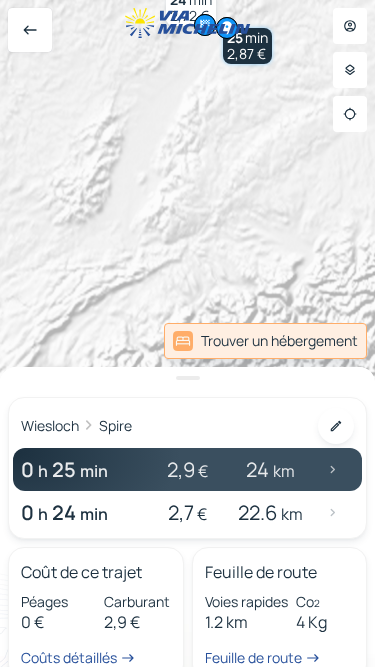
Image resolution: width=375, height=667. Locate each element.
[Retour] (30, 30)
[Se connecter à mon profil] (350, 26)
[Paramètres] (350, 70)
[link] (265, 341)
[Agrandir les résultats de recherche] (187, 378)
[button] (247, 46)
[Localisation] (350, 114)
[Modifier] (336, 426)
